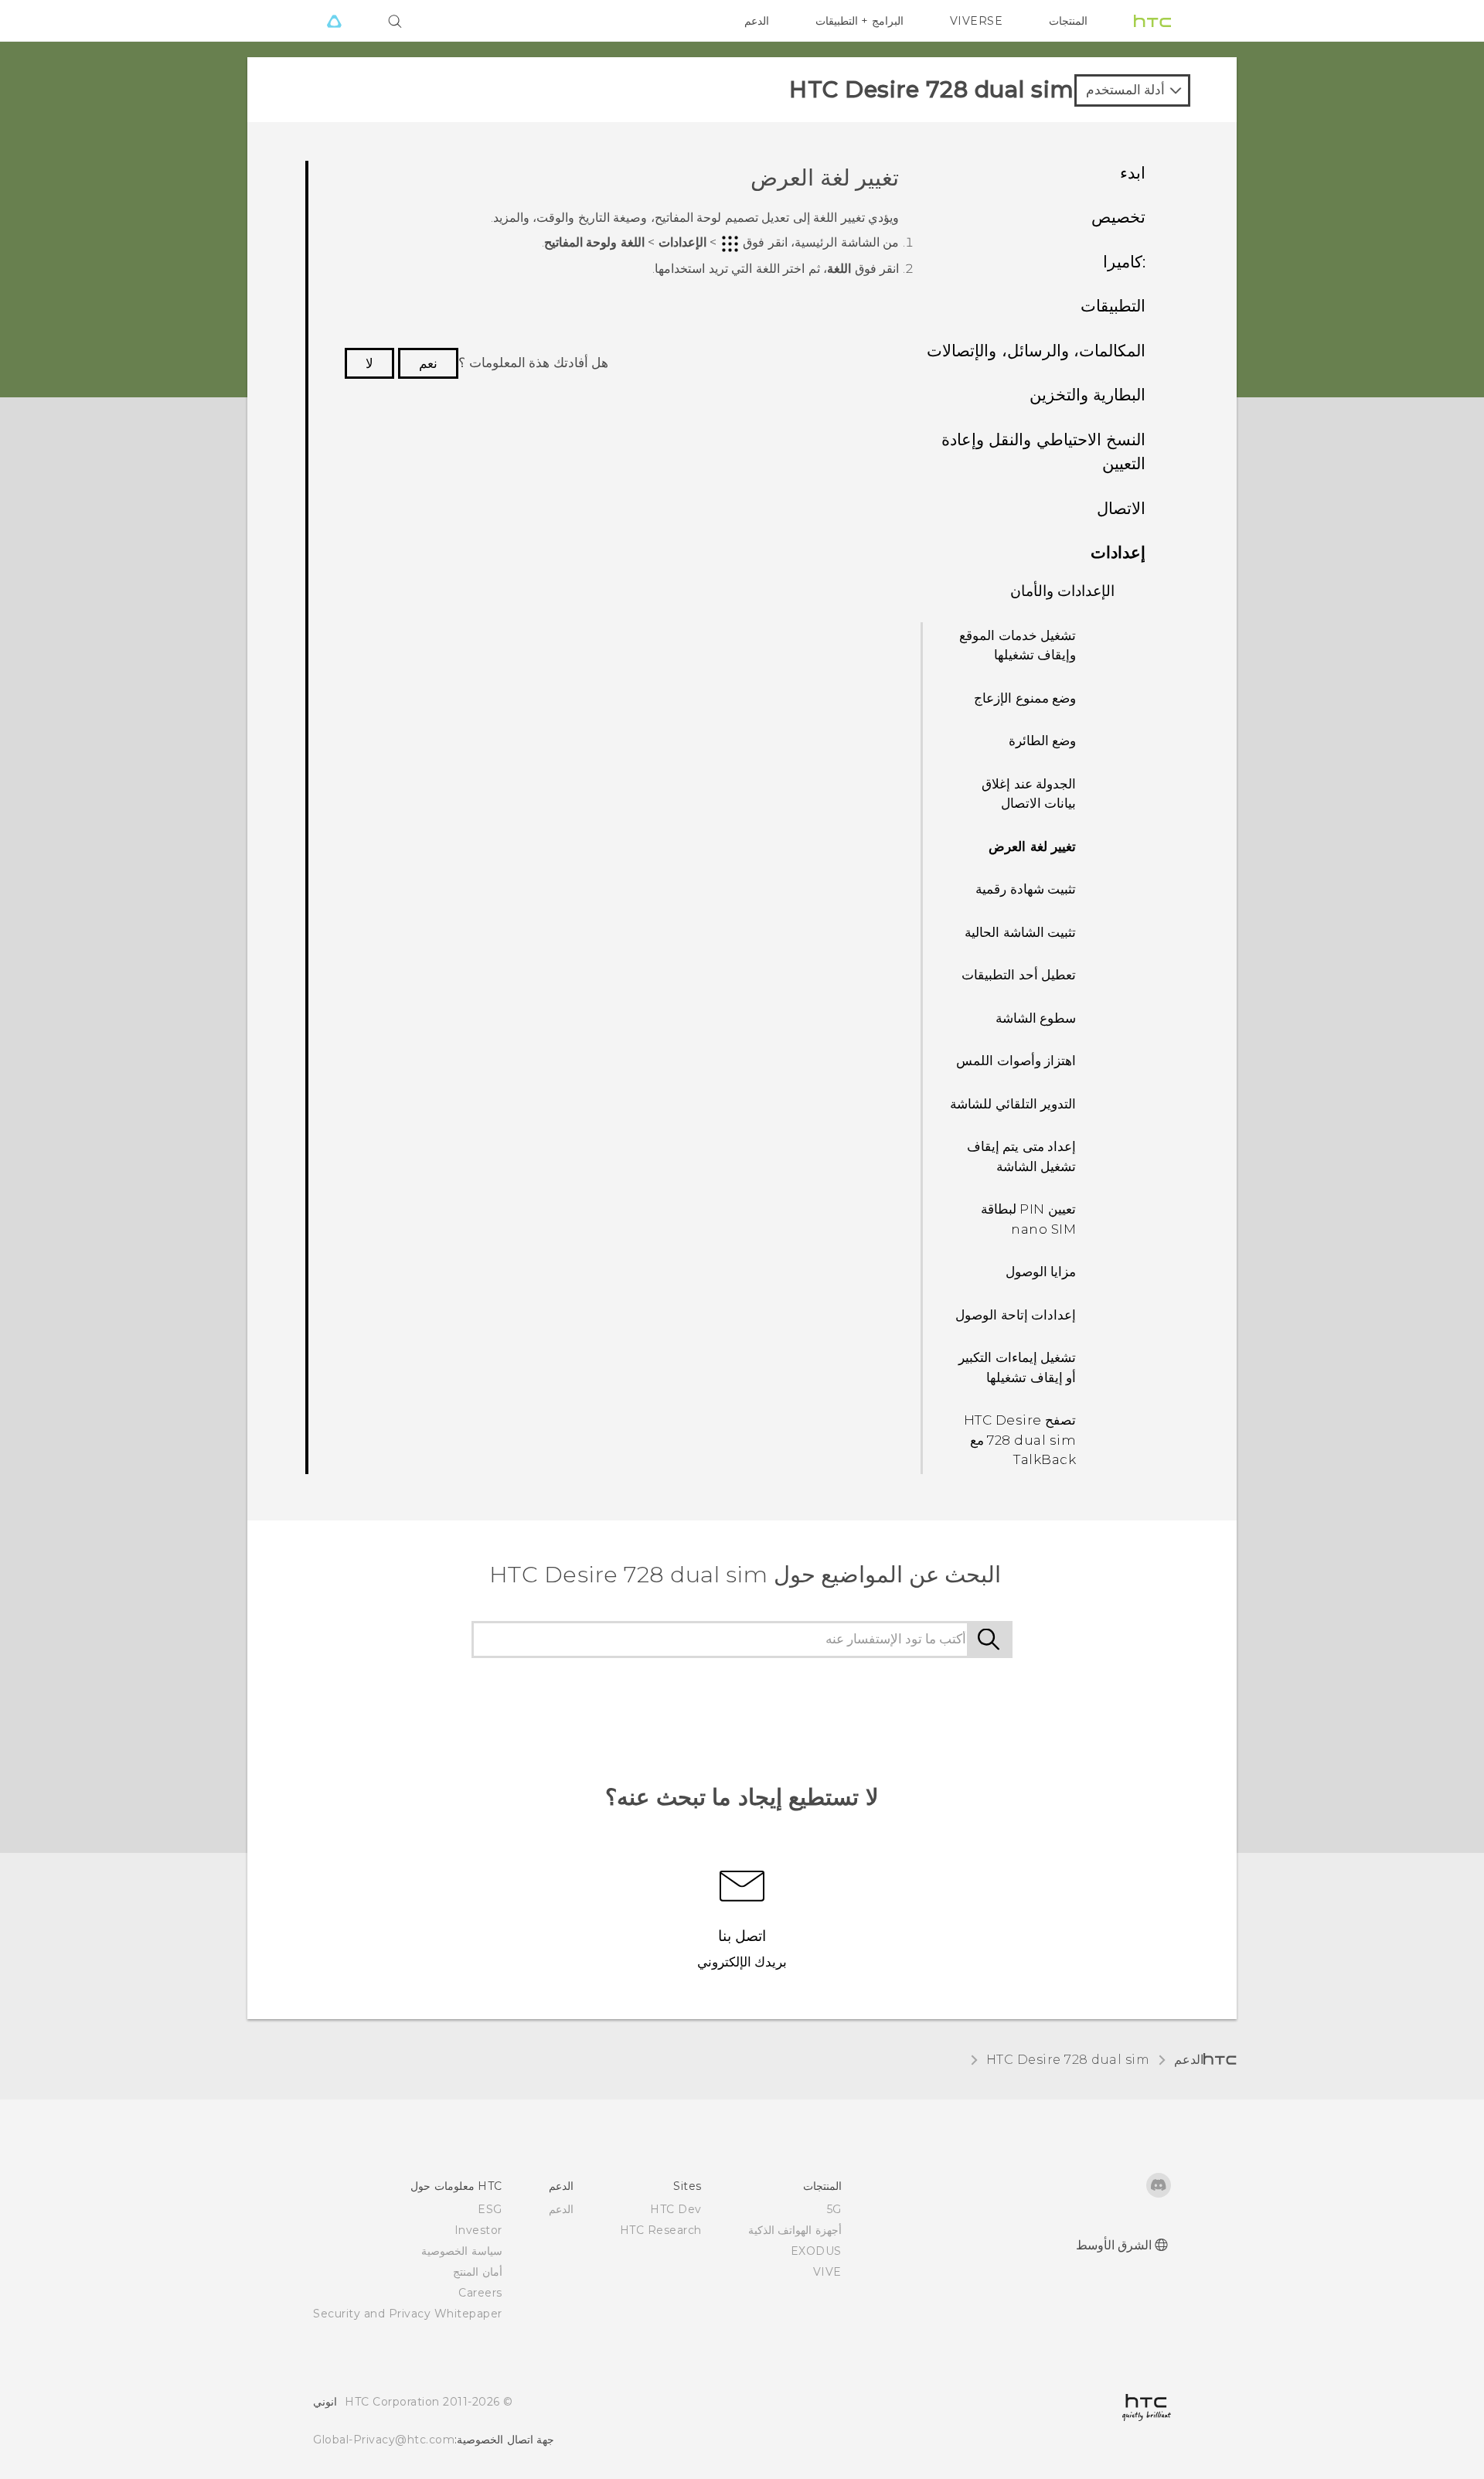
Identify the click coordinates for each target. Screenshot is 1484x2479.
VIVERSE (977, 21)
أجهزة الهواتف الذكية (795, 2230)
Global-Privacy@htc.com (384, 2440)
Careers (480, 2293)
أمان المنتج (478, 2272)
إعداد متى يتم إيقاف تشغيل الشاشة (1022, 1156)
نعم (428, 363)
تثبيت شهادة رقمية (1026, 889)
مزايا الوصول (1041, 1272)
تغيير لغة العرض (1032, 846)
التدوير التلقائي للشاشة (1013, 1104)
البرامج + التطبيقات (859, 21)
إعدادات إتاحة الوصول (1016, 1315)
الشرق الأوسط (1114, 2245)
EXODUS (816, 2251)
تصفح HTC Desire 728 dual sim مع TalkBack (1020, 1440)
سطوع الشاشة (1036, 1018)
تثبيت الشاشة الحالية (1020, 932)
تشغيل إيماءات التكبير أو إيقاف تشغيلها (1017, 1367)
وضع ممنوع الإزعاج (1025, 698)
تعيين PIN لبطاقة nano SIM (1029, 1219)
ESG (490, 2209)
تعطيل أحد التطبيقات (1019, 975)
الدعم (757, 21)
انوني (325, 2402)
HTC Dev (676, 2209)
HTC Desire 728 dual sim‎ (1068, 2060)
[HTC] (1152, 21)
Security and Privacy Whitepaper (408, 2314)
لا (369, 363)
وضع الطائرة (1043, 741)
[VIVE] (334, 21)
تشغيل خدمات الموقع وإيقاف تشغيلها (1018, 645)
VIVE (827, 2272)
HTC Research (661, 2230)
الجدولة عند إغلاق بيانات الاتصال (1029, 794)
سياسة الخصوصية (462, 2251)
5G (834, 2209)
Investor (478, 2230)
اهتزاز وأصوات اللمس (1016, 1061)
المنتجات (1068, 21)
